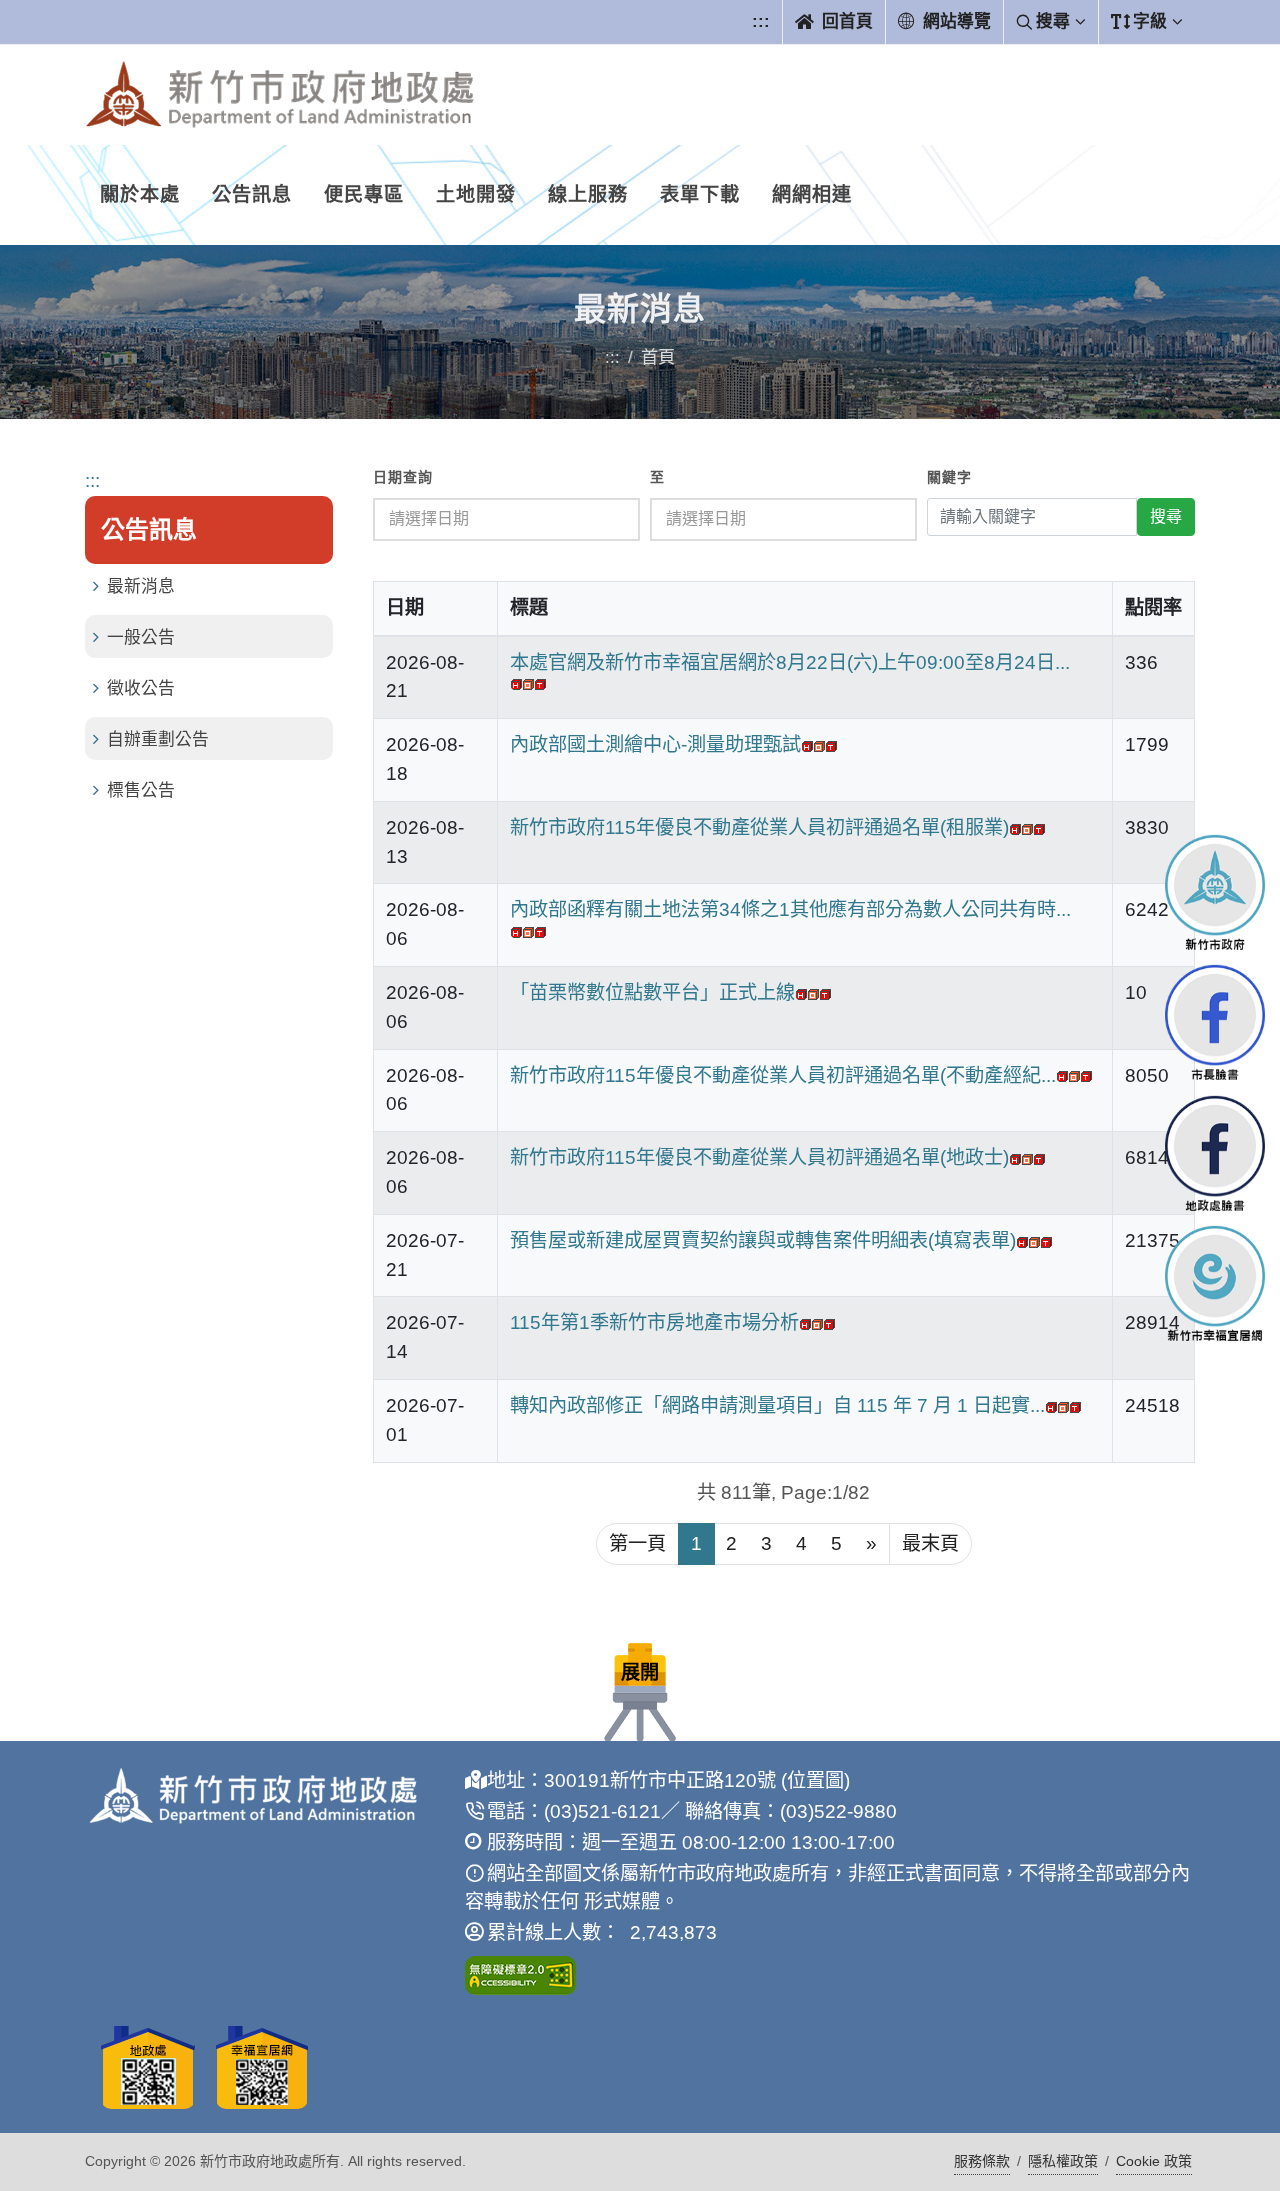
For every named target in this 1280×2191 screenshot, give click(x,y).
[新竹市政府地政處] (280, 95)
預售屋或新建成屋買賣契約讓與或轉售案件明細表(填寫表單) (763, 1240)
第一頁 (637, 1543)
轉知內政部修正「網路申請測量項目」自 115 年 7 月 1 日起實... (777, 1405)
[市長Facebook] (1215, 1022)
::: (761, 21)
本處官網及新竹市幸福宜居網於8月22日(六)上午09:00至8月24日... (790, 662)
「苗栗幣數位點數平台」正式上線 (652, 992)
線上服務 (588, 194)
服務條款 (982, 2161)
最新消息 (141, 586)
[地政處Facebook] (1215, 1153)
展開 (640, 1672)
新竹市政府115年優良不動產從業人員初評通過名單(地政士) (759, 1157)
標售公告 (141, 790)
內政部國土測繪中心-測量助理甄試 (655, 744)
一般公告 (141, 637)
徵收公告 (141, 688)
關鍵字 (949, 477)
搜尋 (1053, 21)
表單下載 (700, 194)
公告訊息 (252, 194)
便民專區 (364, 194)
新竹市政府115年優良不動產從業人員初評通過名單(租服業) (759, 827)
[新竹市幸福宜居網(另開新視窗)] (1215, 1283)
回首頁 (845, 21)
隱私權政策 (1063, 2161)
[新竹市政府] (1215, 891)
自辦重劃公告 (158, 739)
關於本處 (140, 194)
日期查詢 (403, 477)
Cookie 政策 (1154, 2161)
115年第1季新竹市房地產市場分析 (654, 1322)
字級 (1150, 21)
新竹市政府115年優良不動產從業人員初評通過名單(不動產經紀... (783, 1075)
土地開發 (476, 194)
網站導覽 (954, 21)
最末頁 (930, 1543)
